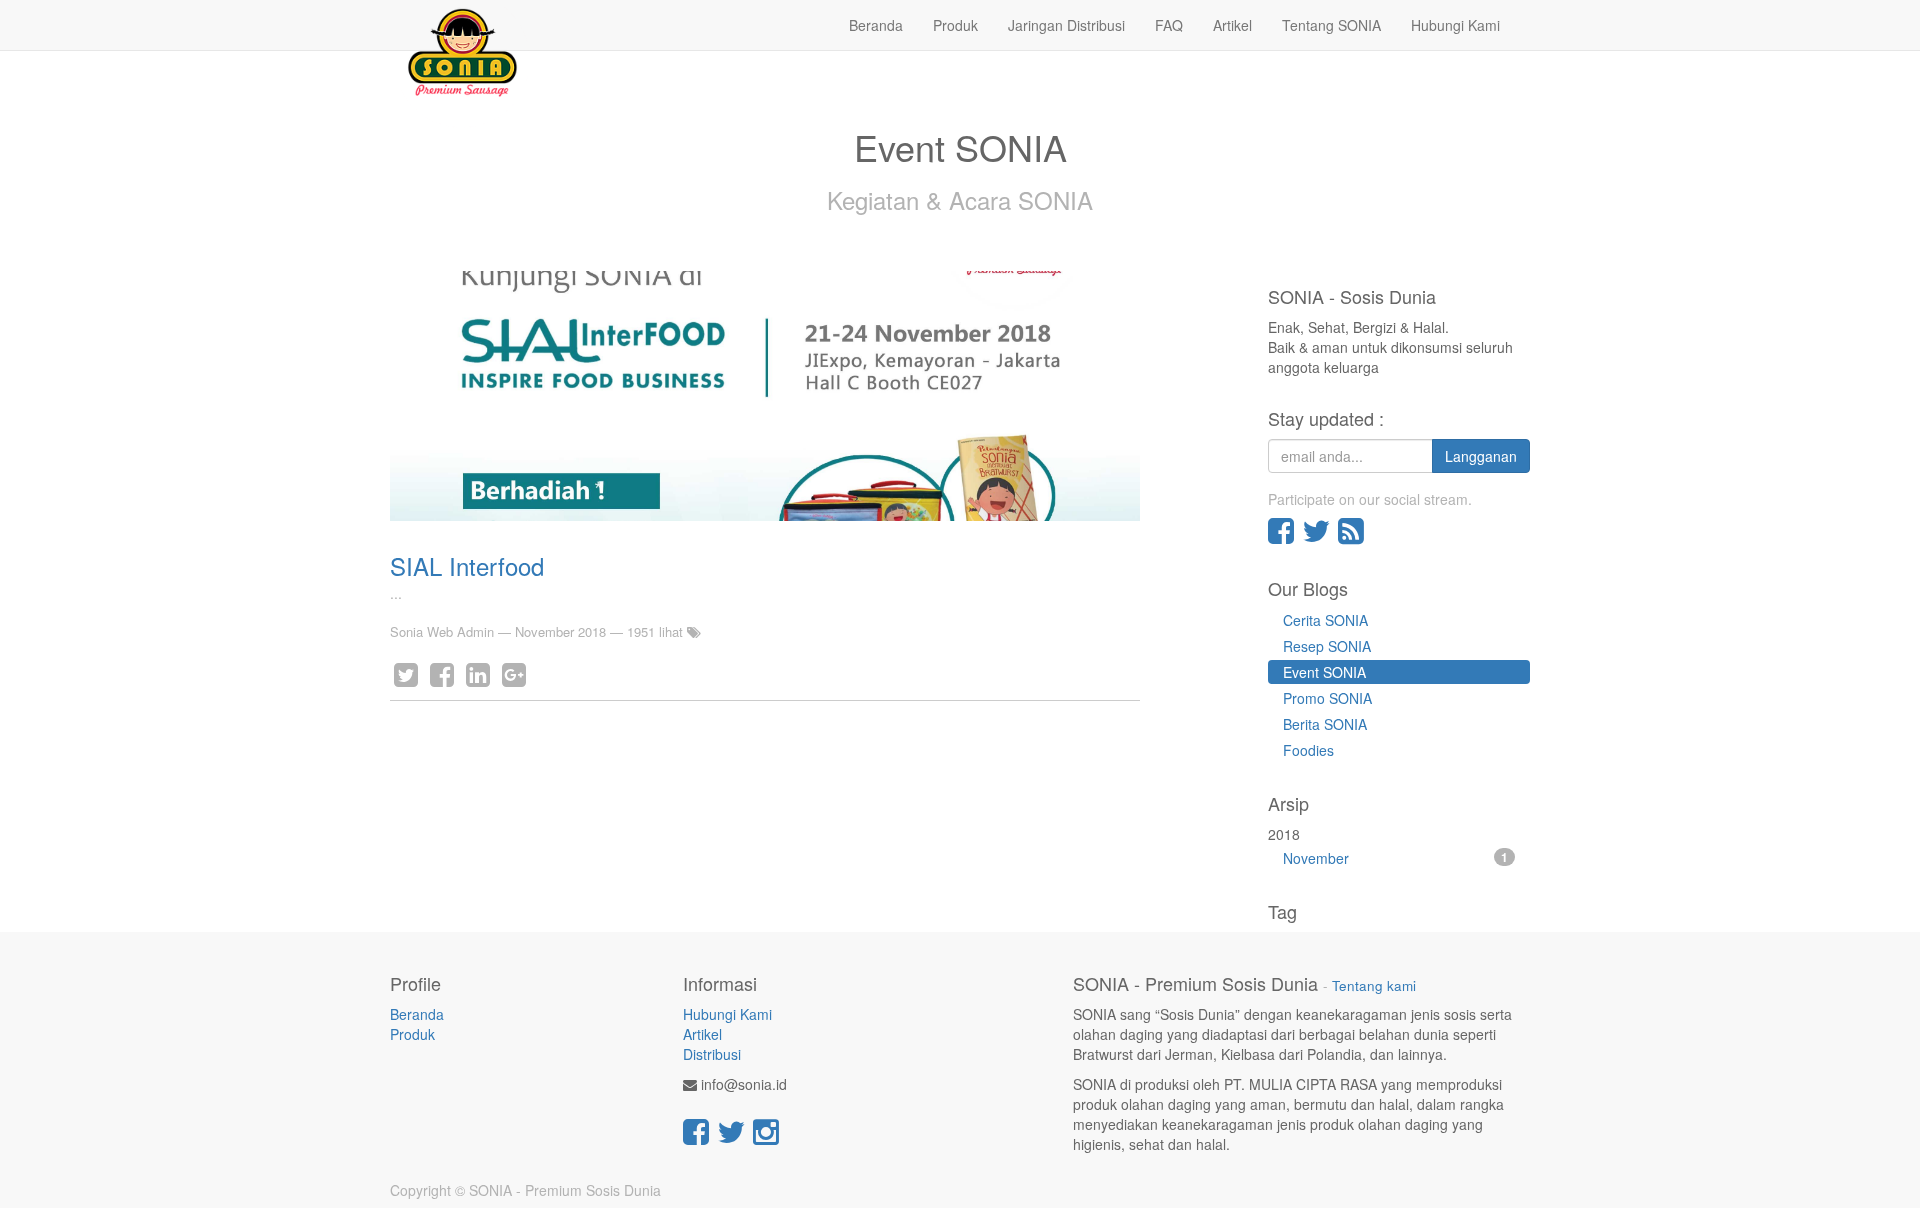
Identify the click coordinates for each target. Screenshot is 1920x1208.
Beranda (417, 1014)
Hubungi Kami (727, 1014)
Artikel (702, 1034)
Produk (412, 1034)
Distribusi (712, 1054)
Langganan (1481, 456)
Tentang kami (1374, 985)
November (1396, 858)
